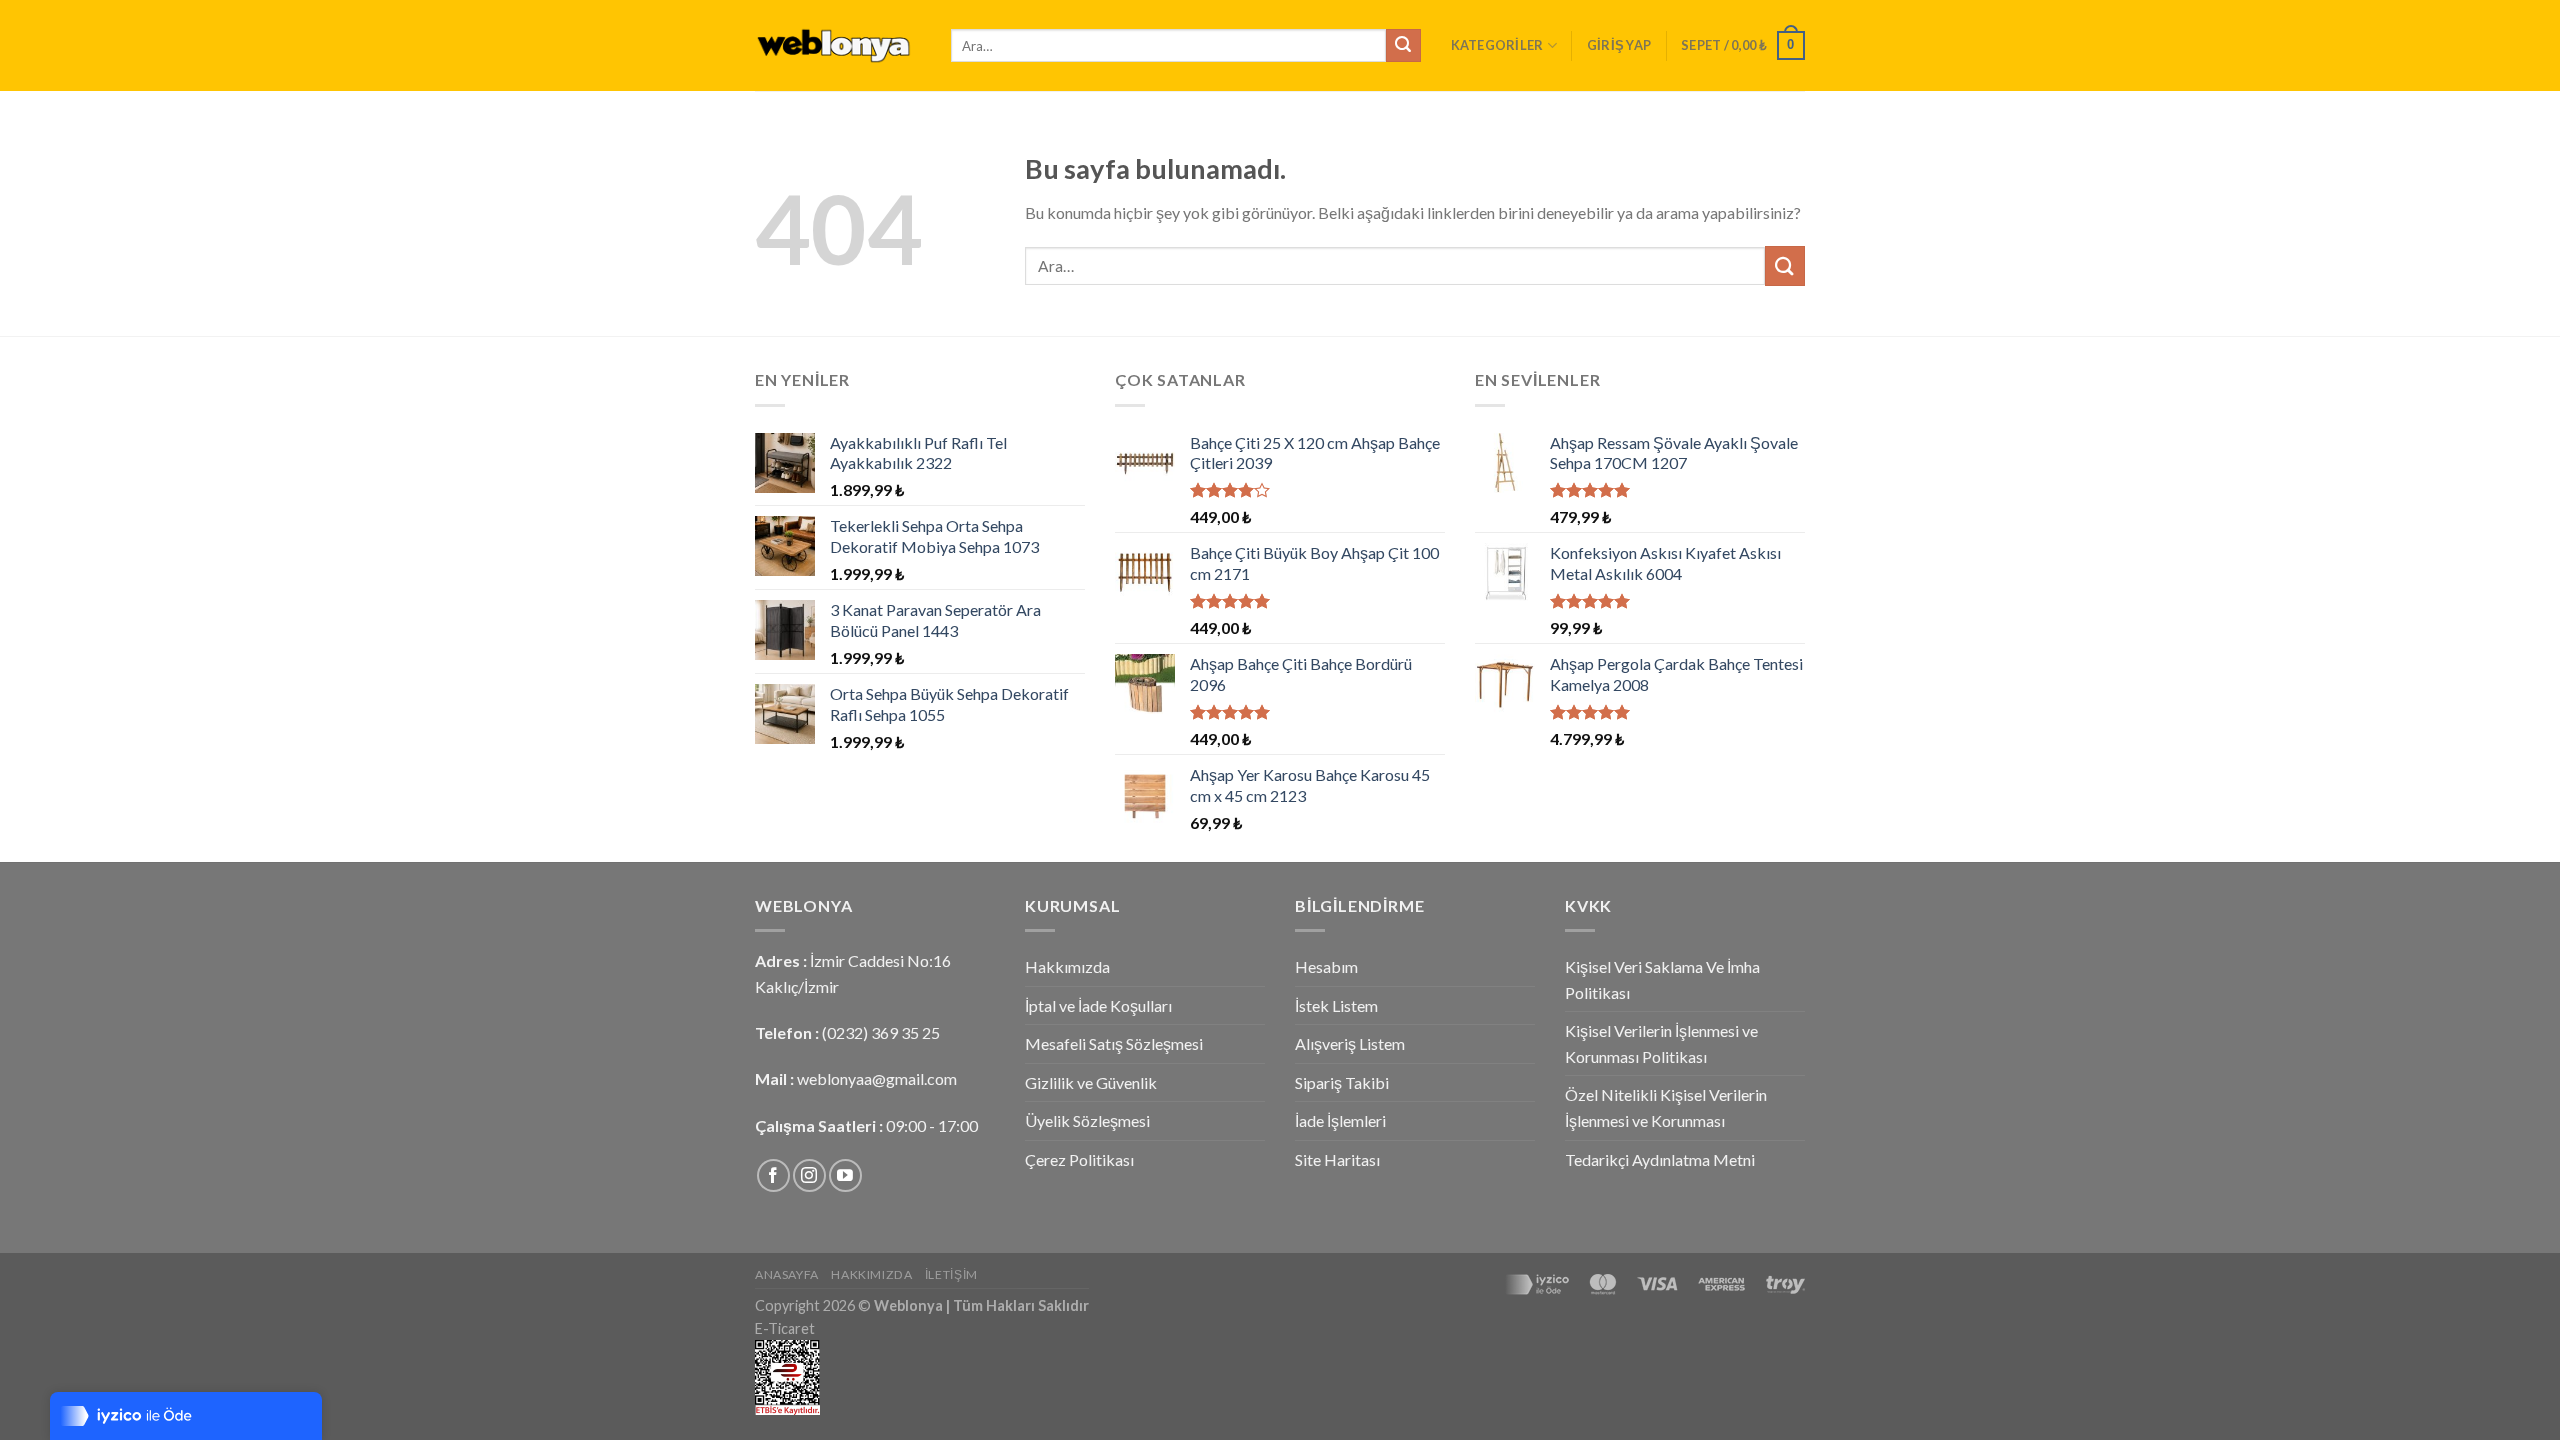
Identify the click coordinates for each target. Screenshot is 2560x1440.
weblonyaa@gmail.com (877, 1078)
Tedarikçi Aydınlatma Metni (1660, 1159)
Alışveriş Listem (1350, 1043)
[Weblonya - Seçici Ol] (838, 45)
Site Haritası (1337, 1159)
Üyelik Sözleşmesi (1087, 1120)
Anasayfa (787, 1274)
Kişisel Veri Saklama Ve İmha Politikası (1662, 979)
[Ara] (1403, 46)
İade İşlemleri (1340, 1120)
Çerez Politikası (1079, 1159)
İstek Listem (1336, 1005)
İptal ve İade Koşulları (1098, 1005)
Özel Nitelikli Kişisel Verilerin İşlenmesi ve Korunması (1666, 1107)
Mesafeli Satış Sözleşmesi (1114, 1043)
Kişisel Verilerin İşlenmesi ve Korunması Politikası (1661, 1043)
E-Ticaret (785, 1328)
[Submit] (1785, 265)
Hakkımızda (1067, 966)
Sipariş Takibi (1342, 1082)
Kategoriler (1497, 45)
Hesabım (1326, 966)
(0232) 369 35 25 (881, 1032)
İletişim (951, 1274)
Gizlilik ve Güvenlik (1091, 1082)
